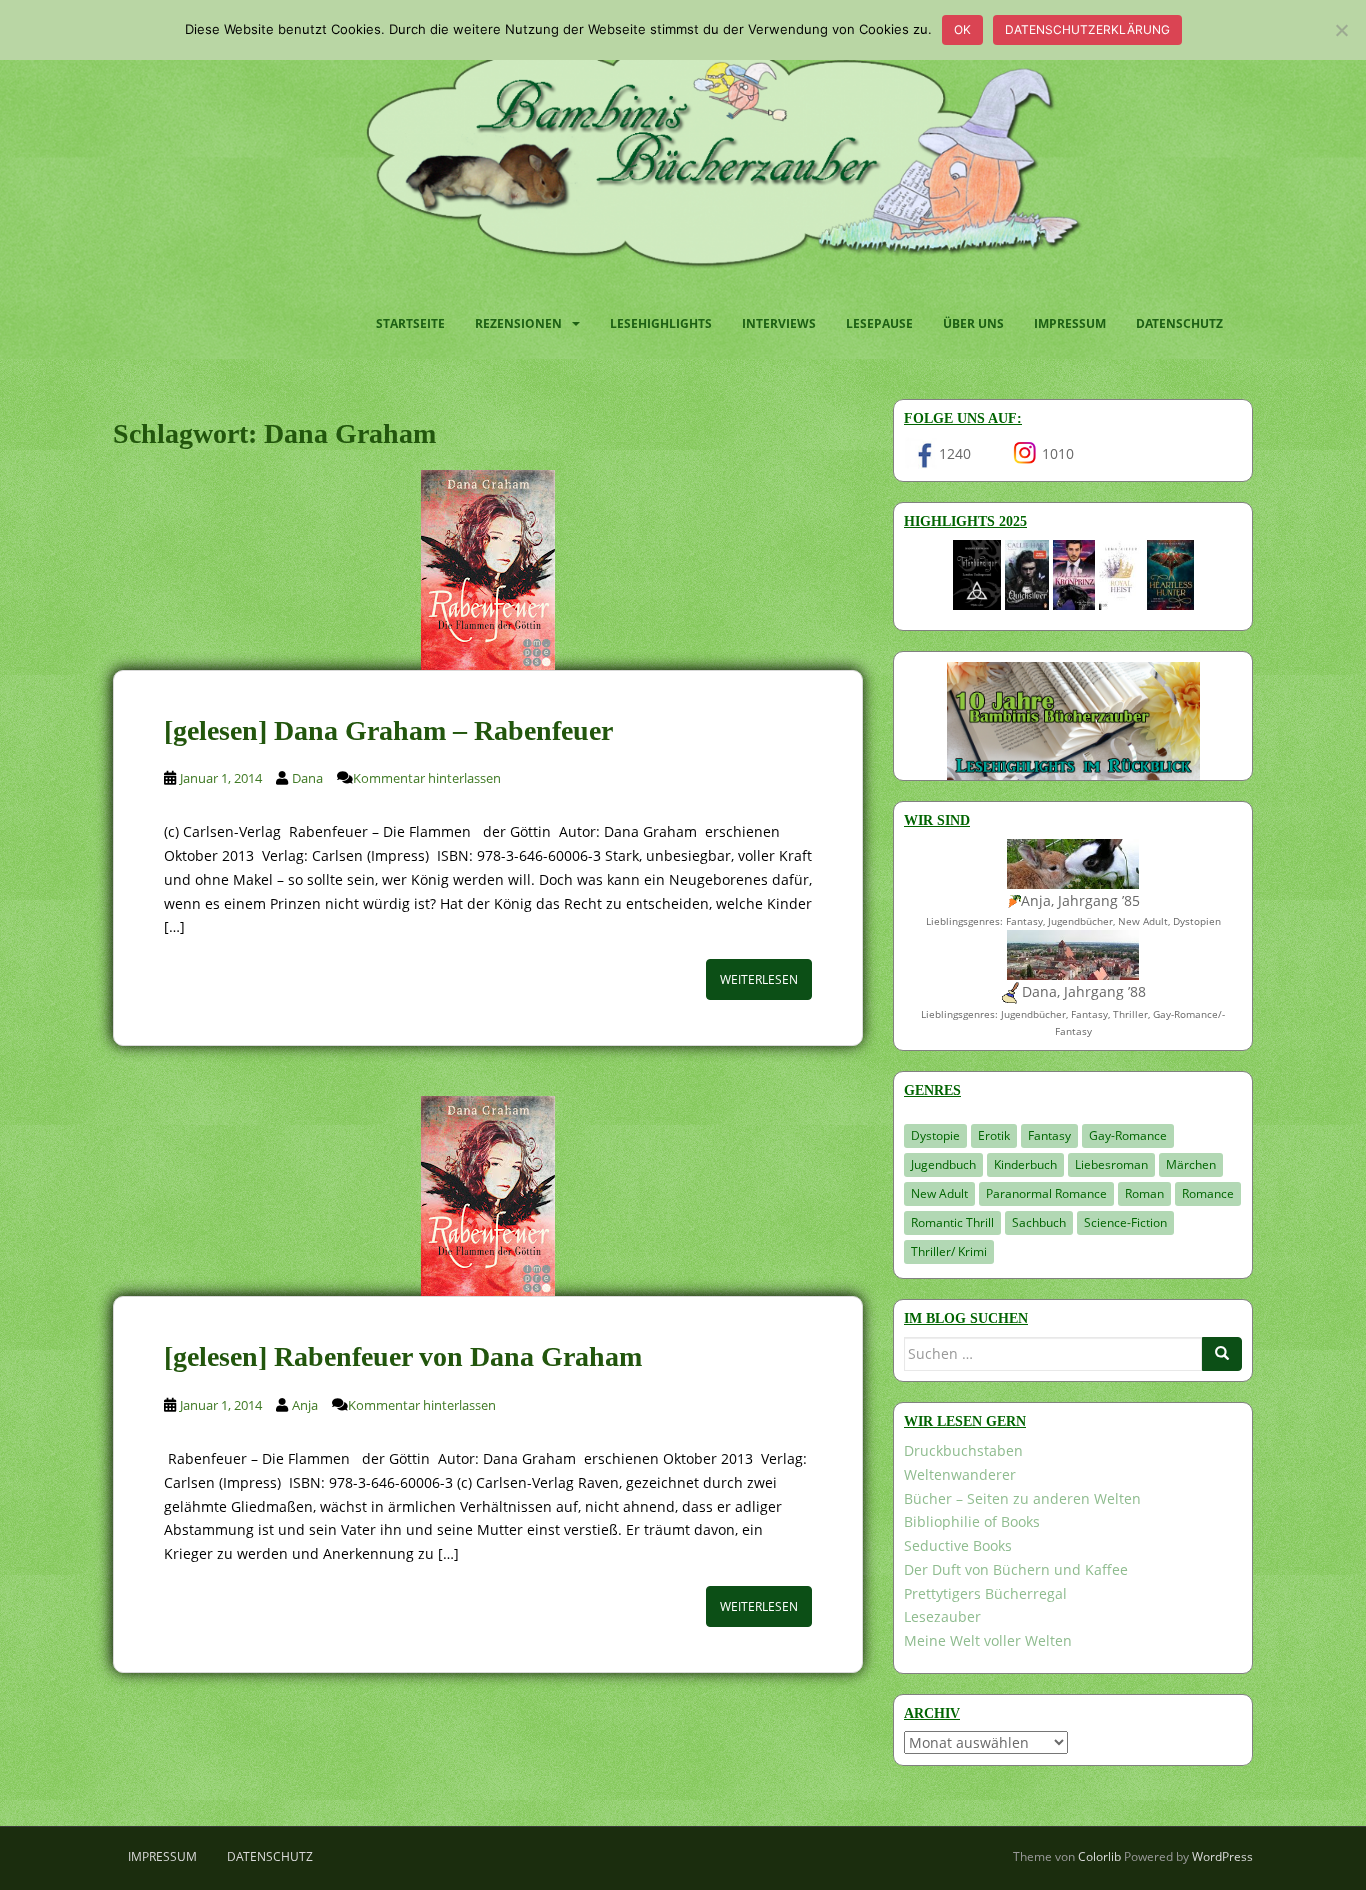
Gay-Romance (1128, 1135)
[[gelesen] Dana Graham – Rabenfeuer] (488, 570)
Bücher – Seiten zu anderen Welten (1022, 1498)
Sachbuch (1039, 1222)
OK (962, 29)
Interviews (779, 323)
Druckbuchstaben (963, 1450)
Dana (307, 778)
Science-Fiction (1125, 1222)
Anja (305, 1405)
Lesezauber (942, 1616)
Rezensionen (518, 323)
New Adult (939, 1193)
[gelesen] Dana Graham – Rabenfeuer (388, 730)
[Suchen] (1222, 1354)
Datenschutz (1179, 323)
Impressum (1070, 323)
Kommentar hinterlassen (427, 778)
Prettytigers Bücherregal (985, 1593)
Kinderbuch (1025, 1164)
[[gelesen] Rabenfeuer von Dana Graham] (488, 1196)
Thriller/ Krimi (949, 1251)
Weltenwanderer (960, 1474)
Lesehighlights (661, 323)
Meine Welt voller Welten (988, 1640)
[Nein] (1341, 30)
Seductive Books (958, 1545)
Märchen (1191, 1164)
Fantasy (1049, 1135)
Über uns (973, 323)
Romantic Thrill (952, 1222)
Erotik (994, 1135)
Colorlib (1099, 1856)
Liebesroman (1111, 1164)
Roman (1144, 1193)
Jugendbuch (943, 1164)
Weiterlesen (759, 979)
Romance (1208, 1193)
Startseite (410, 323)
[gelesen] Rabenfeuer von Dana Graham (403, 1356)
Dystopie (935, 1135)
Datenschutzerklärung (1087, 29)
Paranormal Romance (1046, 1193)
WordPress (1222, 1856)
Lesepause (879, 323)
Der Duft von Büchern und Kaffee (1016, 1569)
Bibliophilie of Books (972, 1521)
